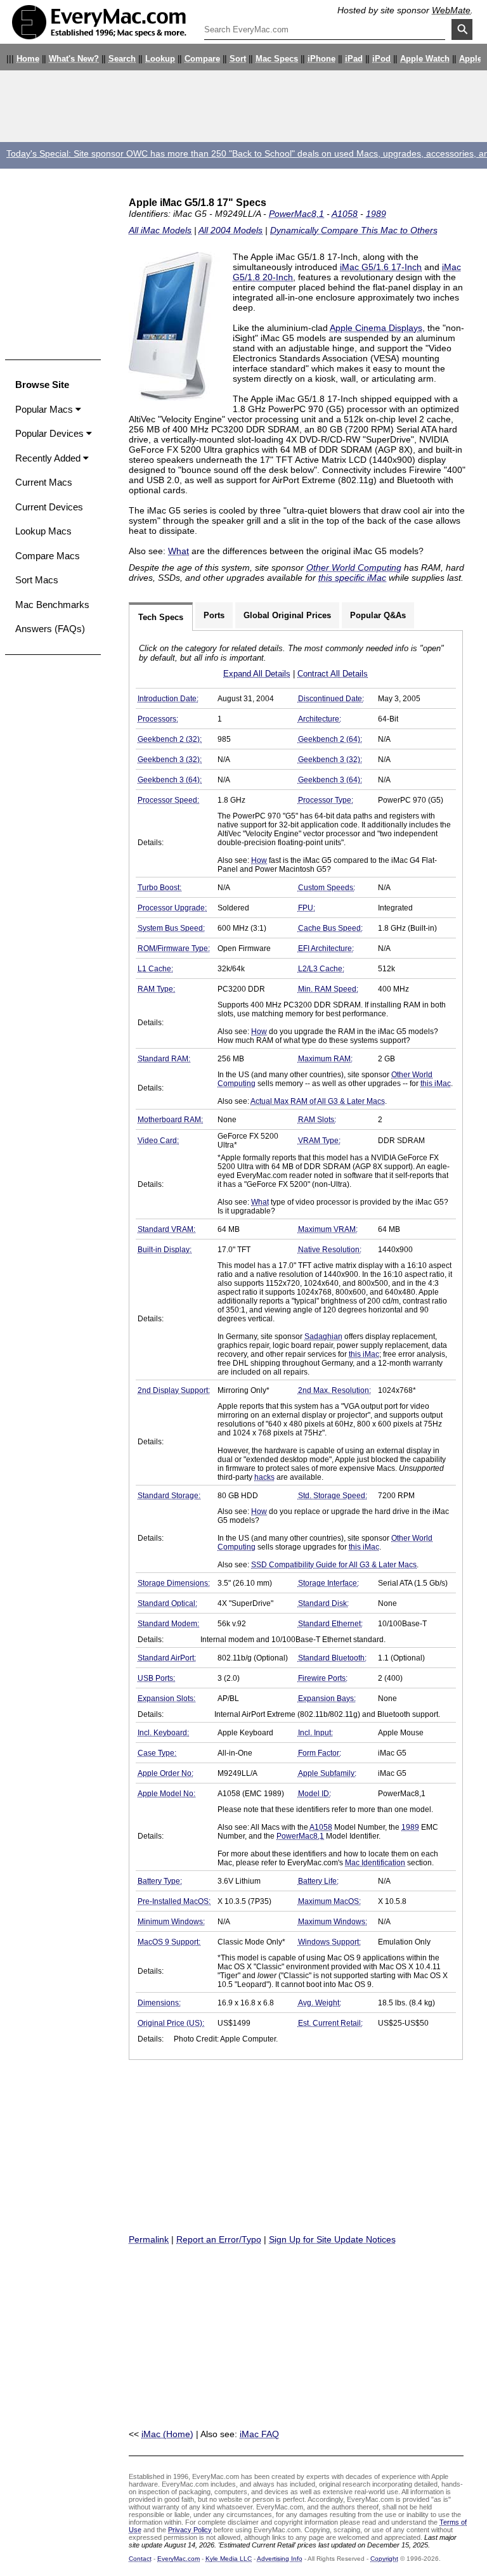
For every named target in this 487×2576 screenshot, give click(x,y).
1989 (376, 214)
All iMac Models (160, 230)
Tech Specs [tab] (161, 617)
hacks (264, 1477)
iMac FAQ (259, 2434)
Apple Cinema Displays (376, 328)
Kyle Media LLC (229, 2559)
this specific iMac (352, 578)
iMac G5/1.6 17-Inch (381, 267)
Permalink (149, 2239)
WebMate (451, 10)
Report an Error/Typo (219, 2239)
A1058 (345, 214)
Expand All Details (257, 674)
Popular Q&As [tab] (378, 615)
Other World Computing (354, 567)
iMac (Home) (167, 2434)
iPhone (321, 59)
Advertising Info (280, 2559)
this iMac (436, 1084)
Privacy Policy (190, 2530)
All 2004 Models (231, 230)
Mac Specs (277, 59)
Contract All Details (333, 674)
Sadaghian (323, 1337)
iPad (354, 59)
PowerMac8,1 (296, 214)
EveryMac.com (179, 2559)
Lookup (160, 59)
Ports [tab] (214, 615)
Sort (238, 59)
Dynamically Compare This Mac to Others (354, 230)
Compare (202, 59)
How (259, 860)
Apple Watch (425, 59)
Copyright (384, 2559)
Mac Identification (375, 1863)
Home (28, 59)
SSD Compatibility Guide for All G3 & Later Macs (334, 1565)
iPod (381, 59)
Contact (140, 2559)
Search (122, 59)
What (179, 551)
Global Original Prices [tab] (287, 615)
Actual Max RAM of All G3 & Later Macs (318, 1101)
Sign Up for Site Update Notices (332, 2239)
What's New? (74, 59)
